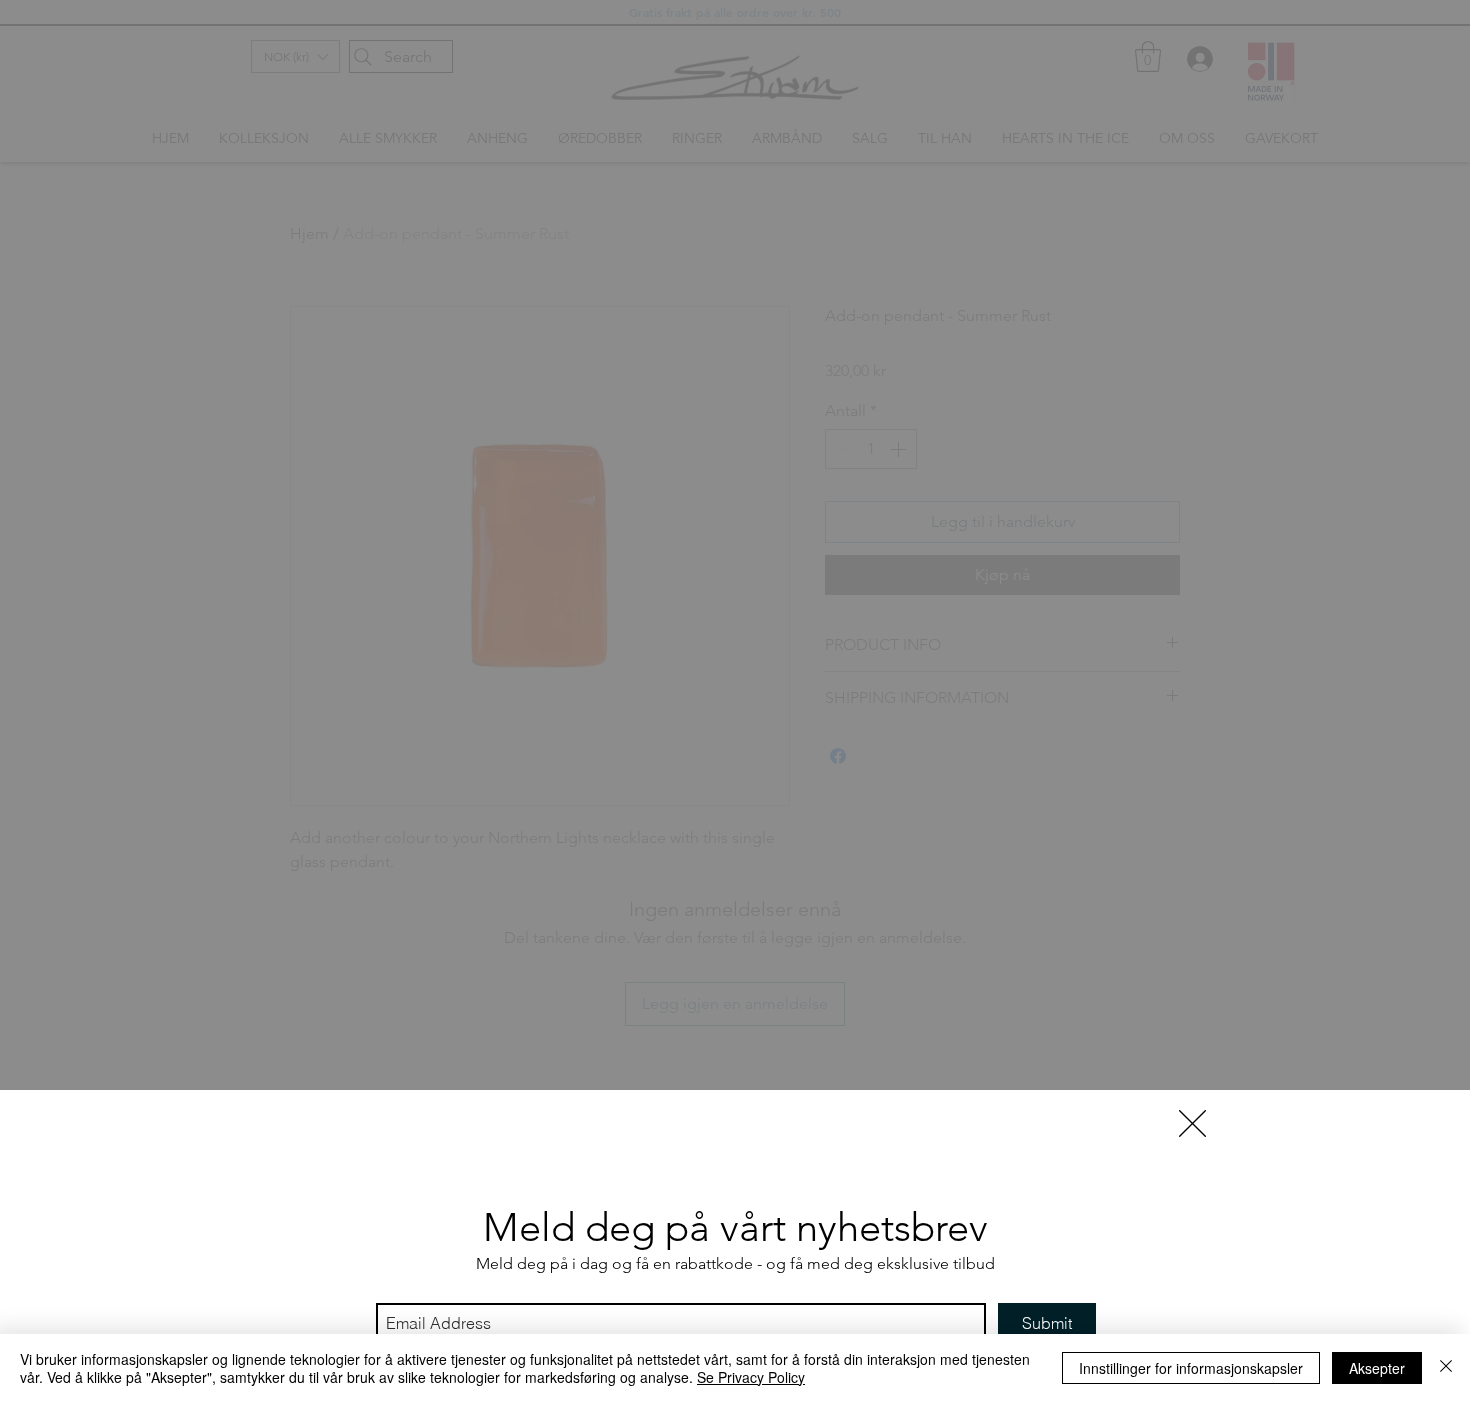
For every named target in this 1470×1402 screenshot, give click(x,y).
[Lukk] (1446, 1368)
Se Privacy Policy (751, 1377)
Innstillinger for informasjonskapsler (1191, 1368)
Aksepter (1377, 1368)
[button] (1192, 1123)
